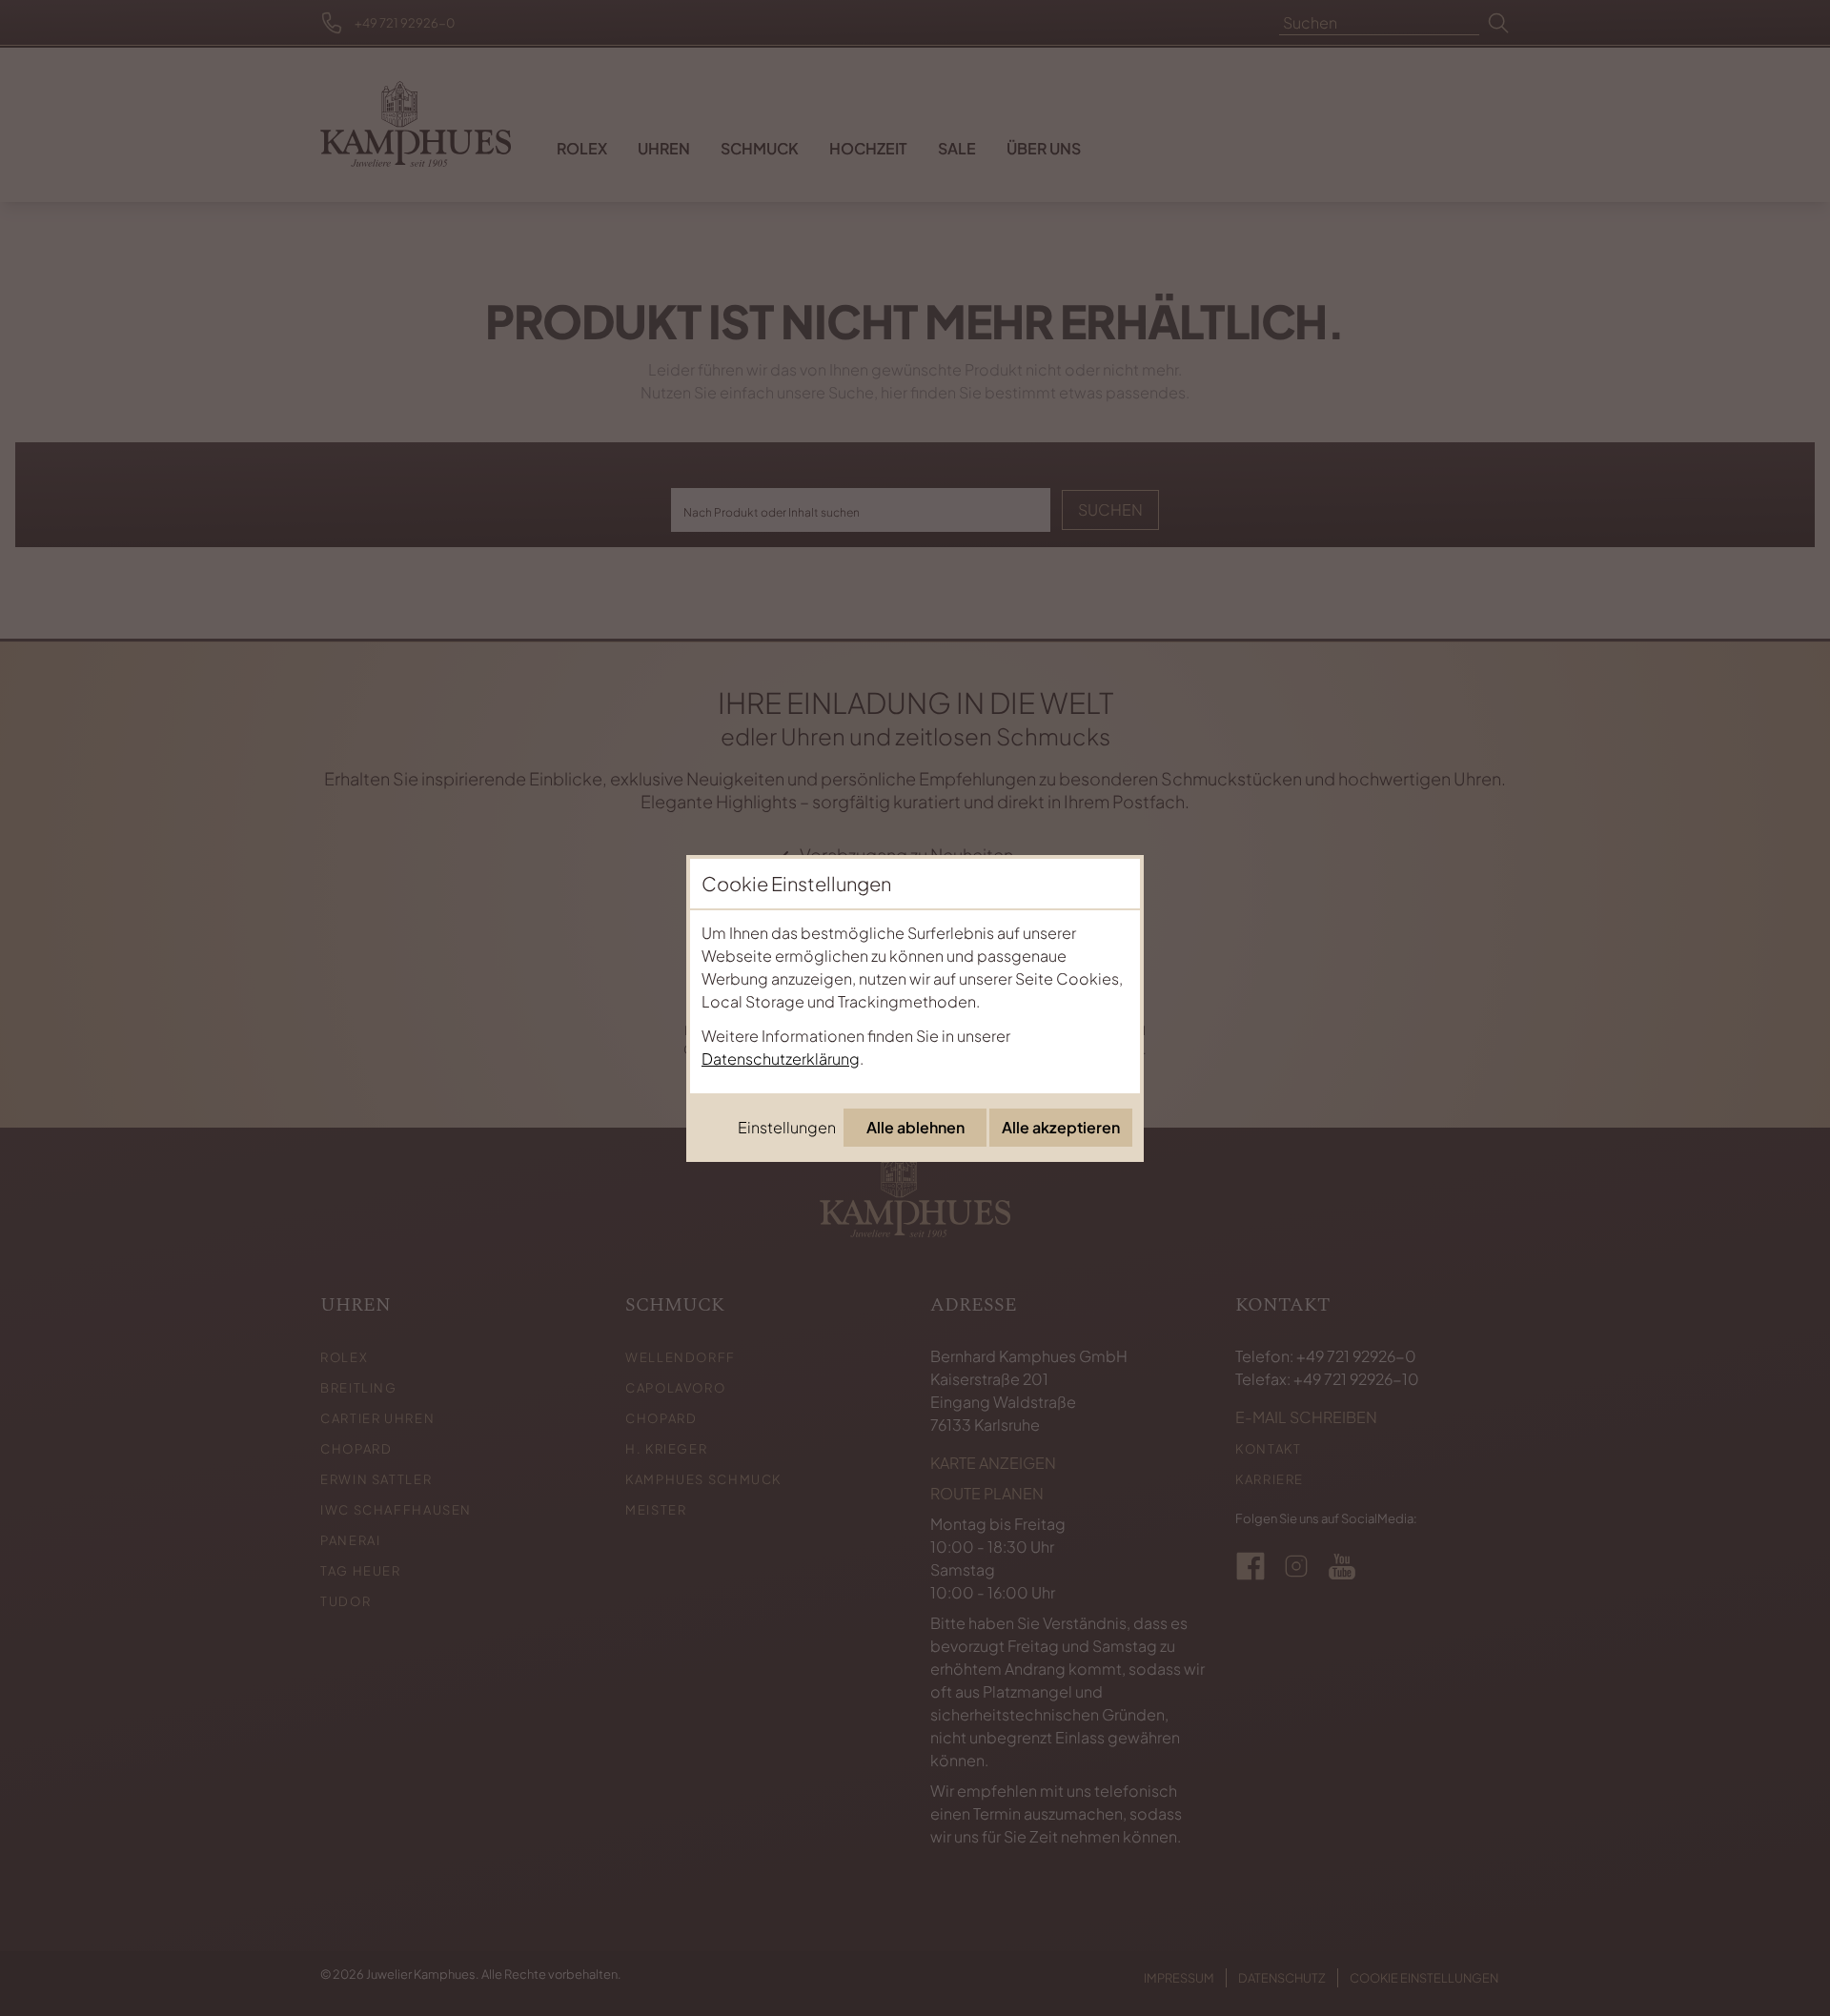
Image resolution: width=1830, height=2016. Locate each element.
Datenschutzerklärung (781, 1059)
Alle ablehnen (915, 1127)
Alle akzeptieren (1061, 1127)
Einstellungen (787, 1127)
